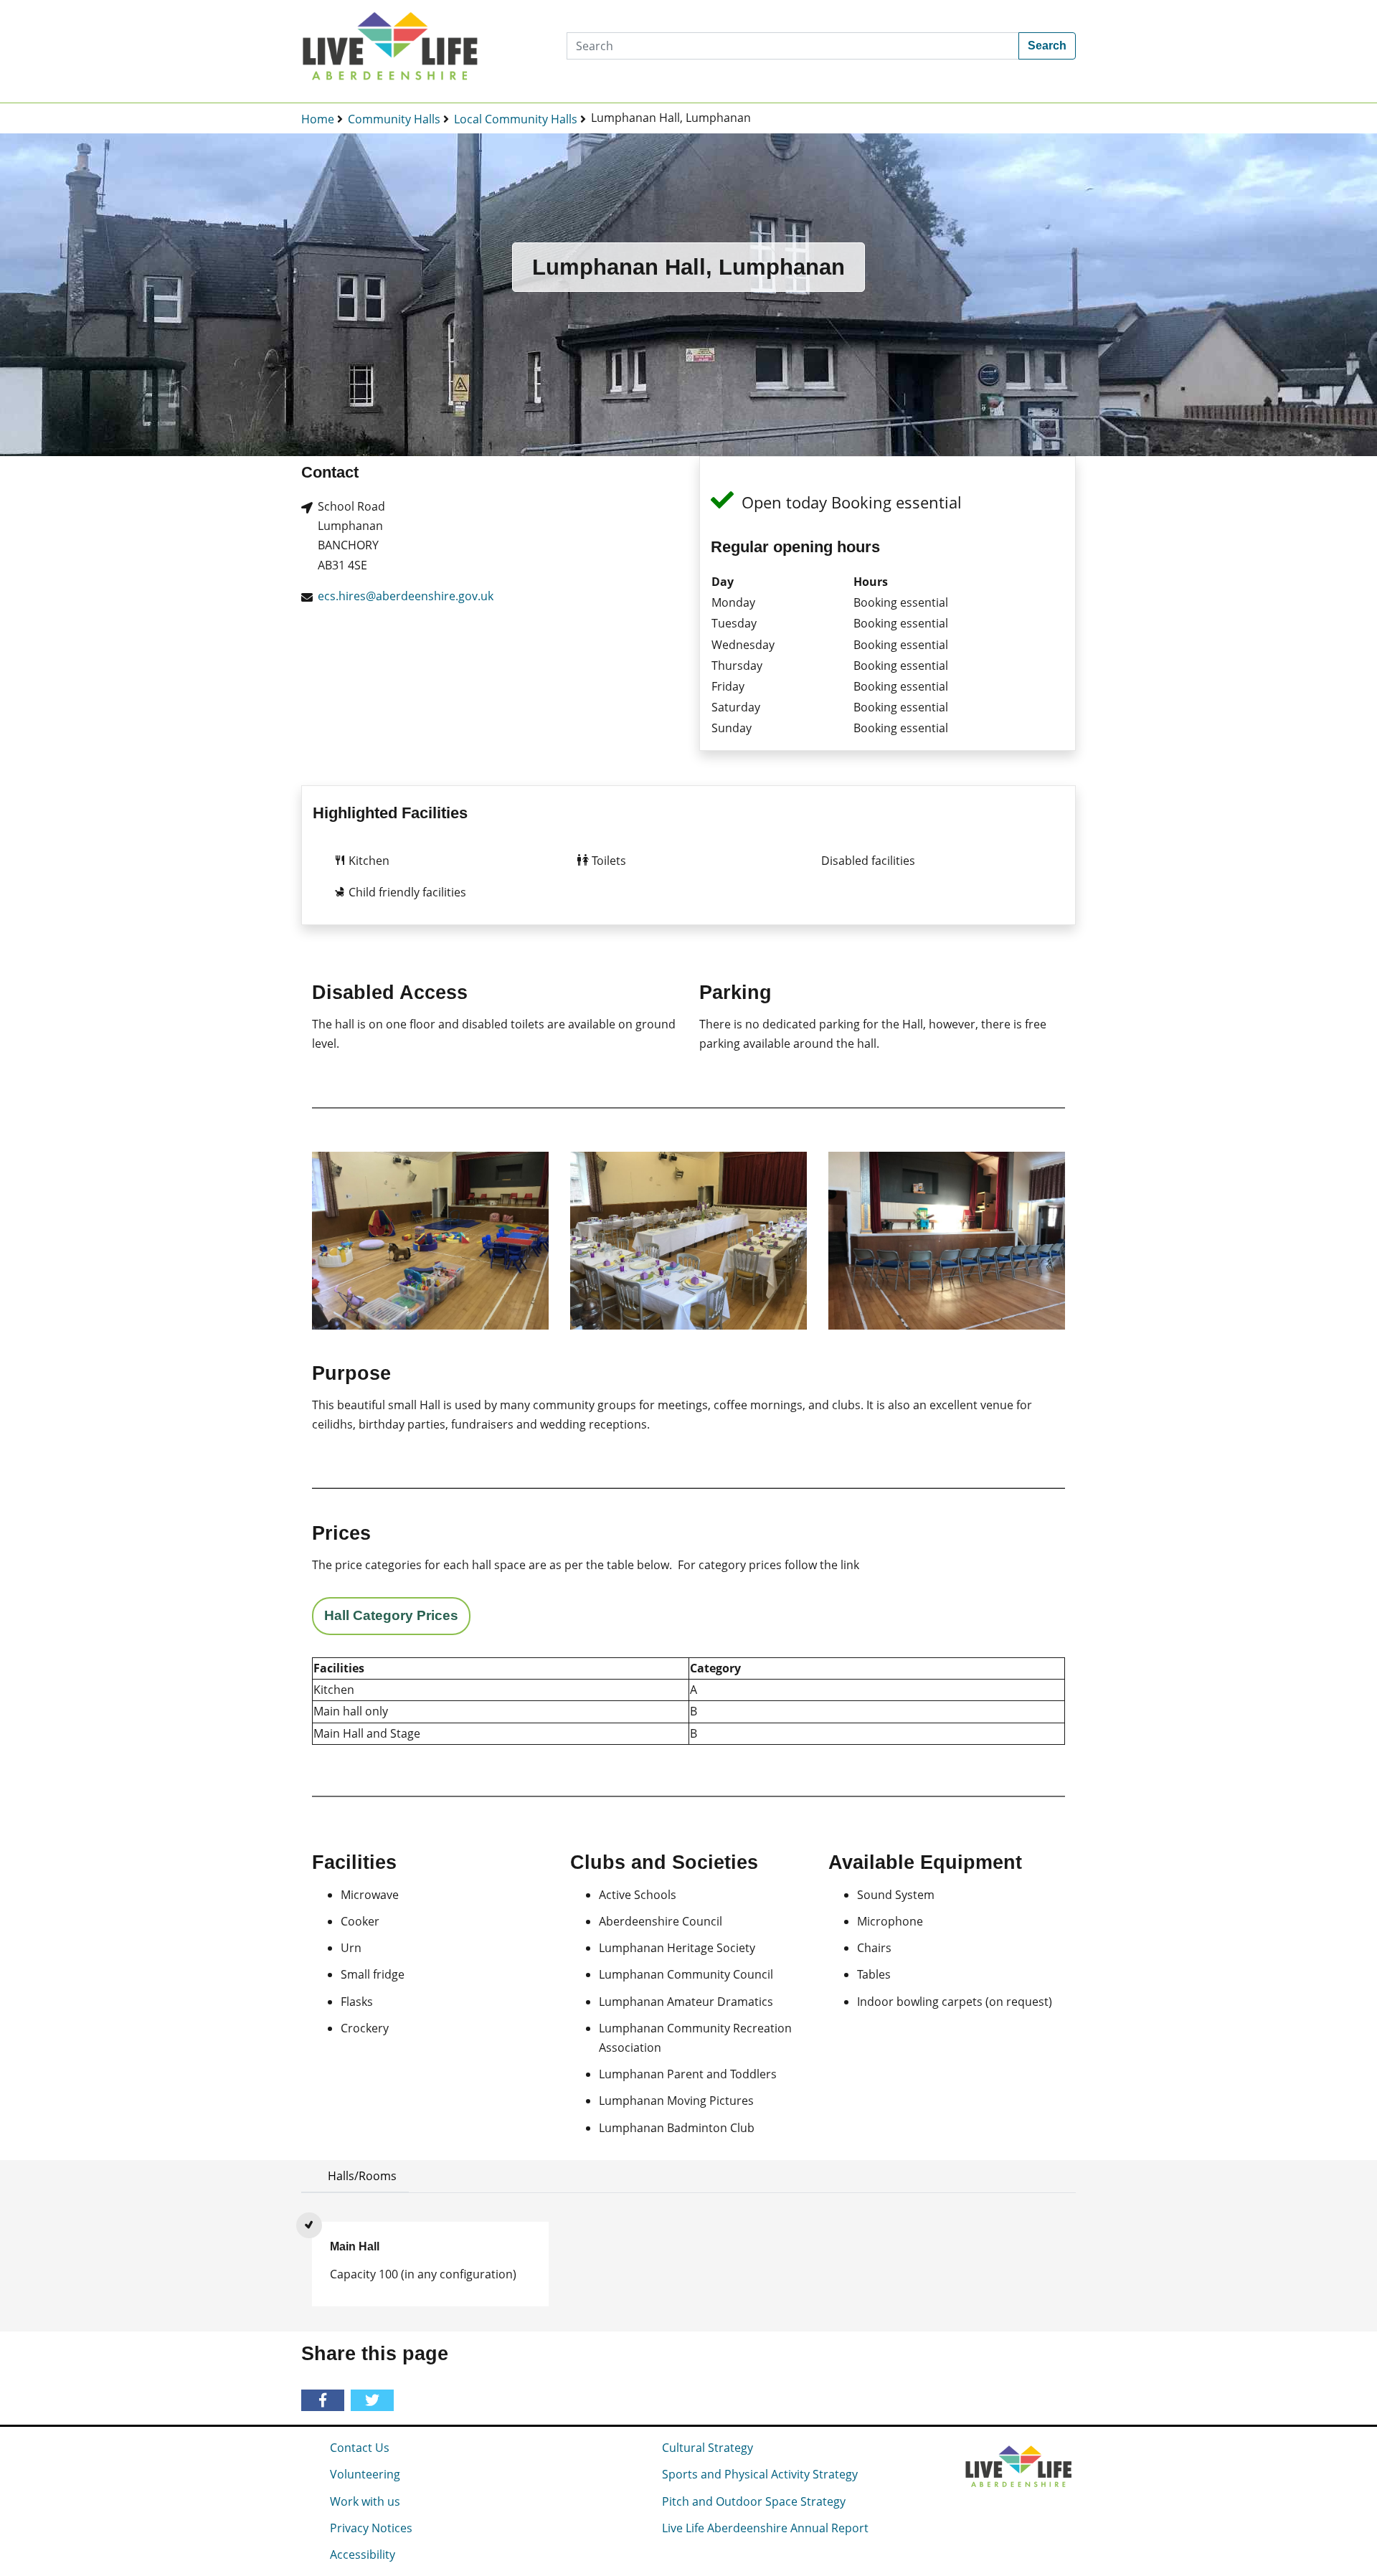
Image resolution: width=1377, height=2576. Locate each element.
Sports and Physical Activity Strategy (760, 2474)
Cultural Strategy (708, 2448)
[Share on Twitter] (375, 2401)
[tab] (355, 2176)
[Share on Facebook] (325, 2401)
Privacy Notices (371, 2528)
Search (1047, 46)
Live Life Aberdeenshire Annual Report (765, 2528)
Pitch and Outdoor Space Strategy (754, 2501)
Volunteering (365, 2474)
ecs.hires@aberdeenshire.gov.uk (406, 596)
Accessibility (363, 2554)
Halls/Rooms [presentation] (362, 2176)
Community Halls (394, 119)
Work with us (365, 2501)
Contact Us (360, 2448)
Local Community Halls (516, 119)
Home (318, 119)
